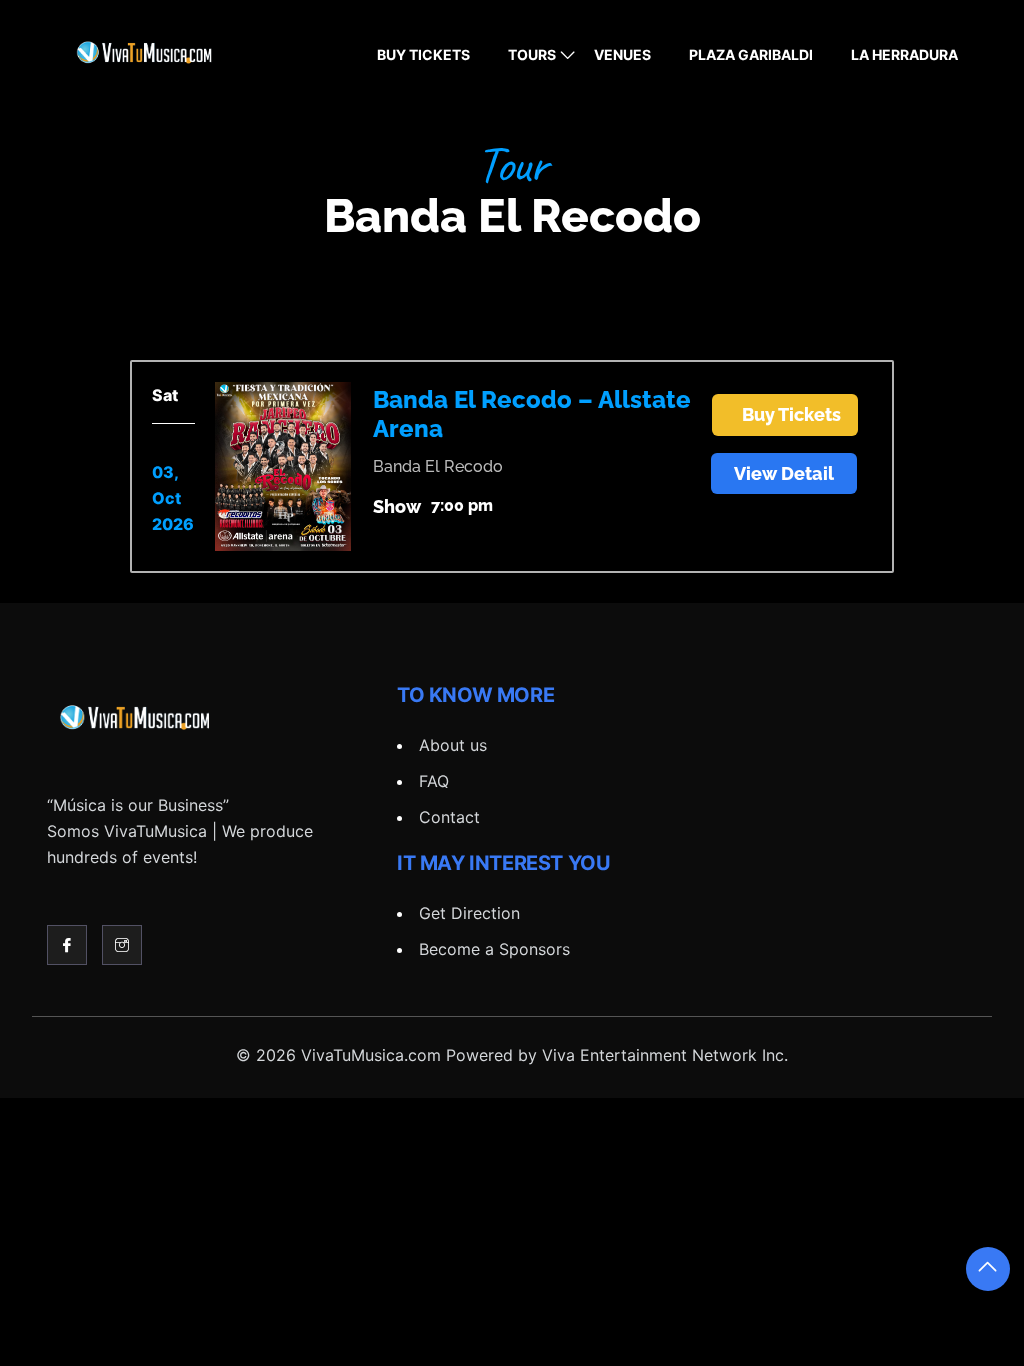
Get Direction (469, 913)
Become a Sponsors (494, 949)
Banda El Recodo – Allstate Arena (532, 414)
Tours (532, 54)
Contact (449, 817)
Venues (622, 54)
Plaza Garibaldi (751, 54)
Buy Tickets (423, 54)
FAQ (434, 781)
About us (453, 745)
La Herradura (904, 54)
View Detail (784, 473)
